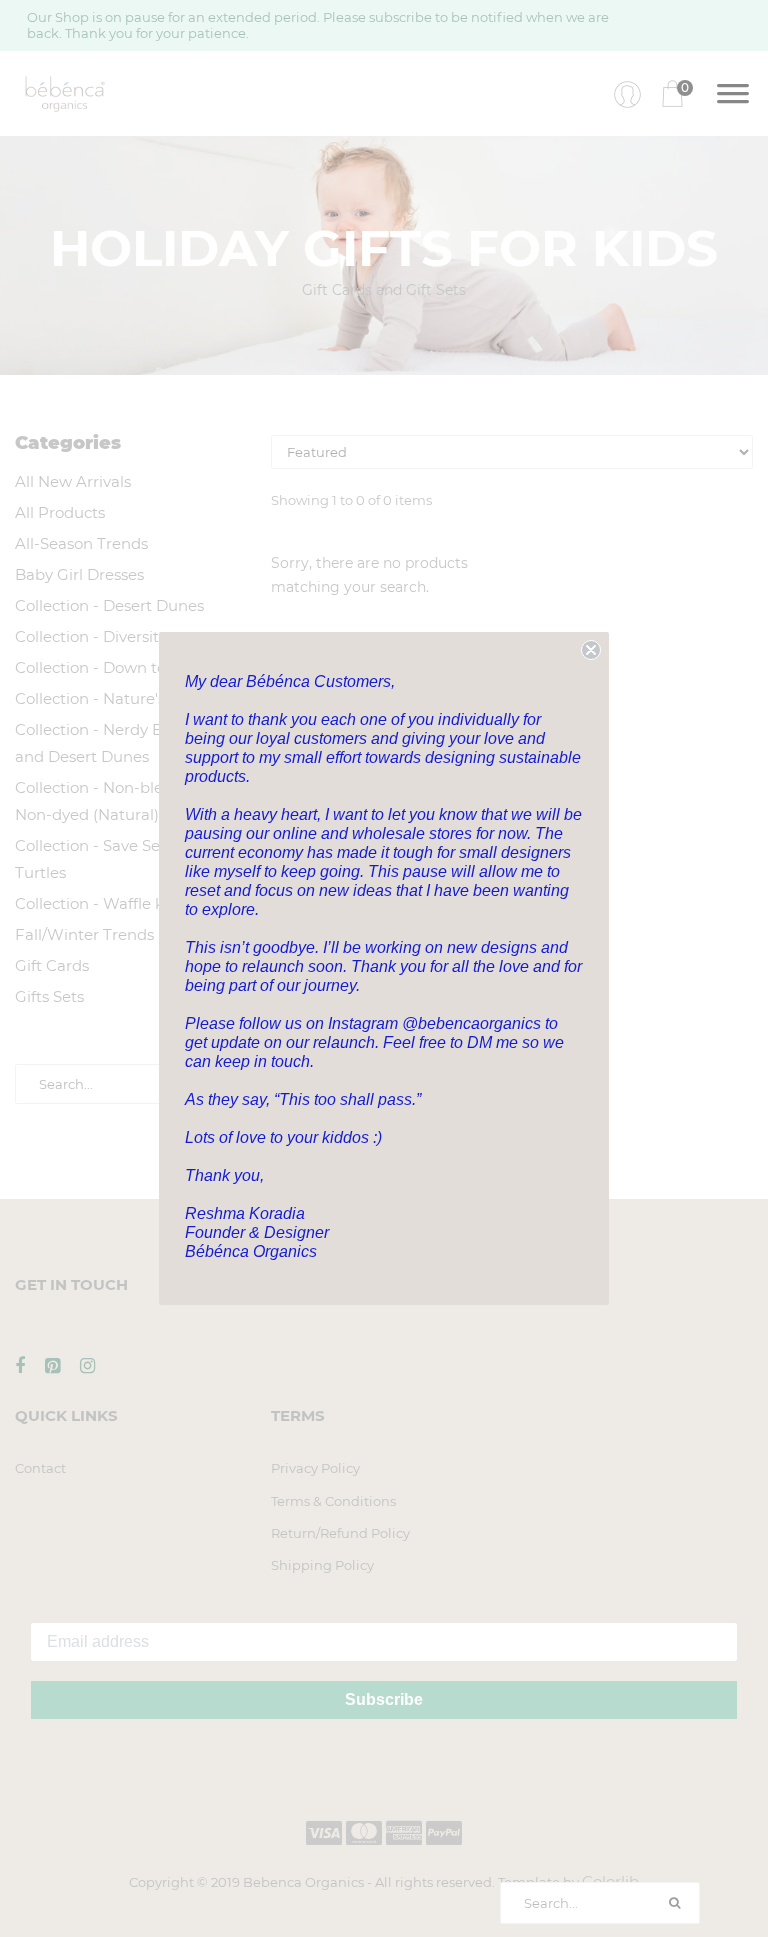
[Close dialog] (591, 650)
